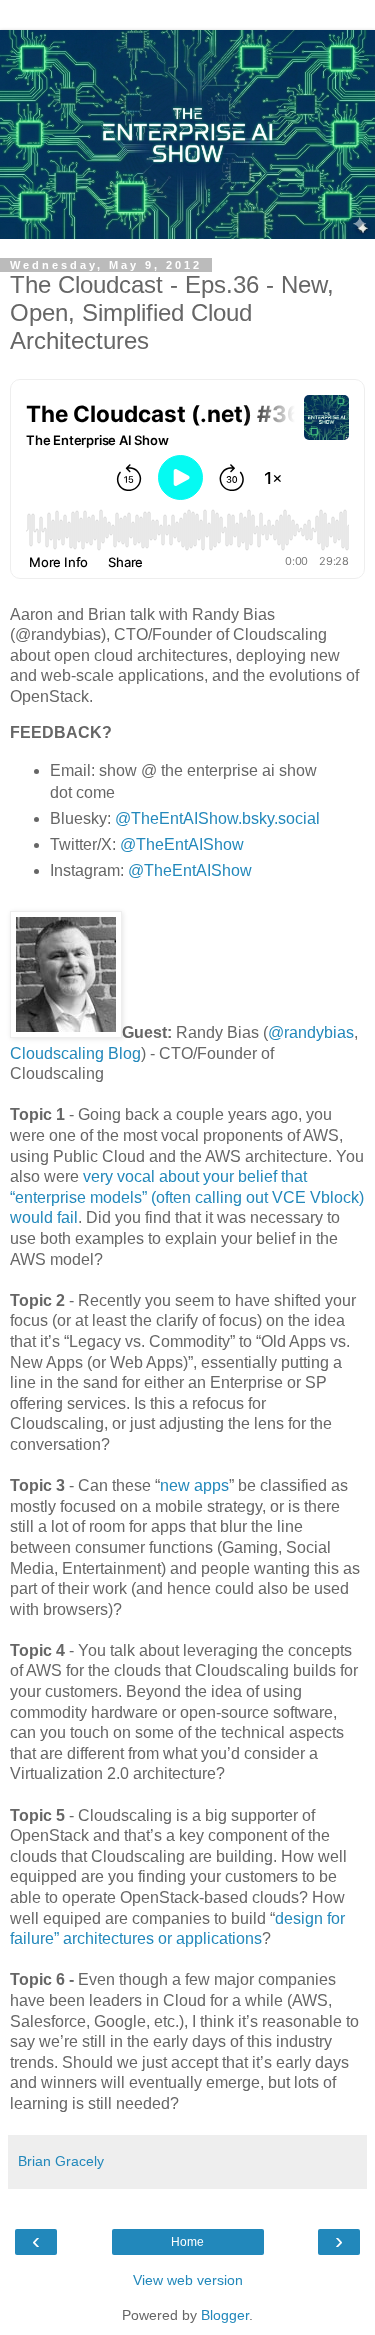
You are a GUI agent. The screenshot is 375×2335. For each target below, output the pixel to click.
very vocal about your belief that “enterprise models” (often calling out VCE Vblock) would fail (187, 1197)
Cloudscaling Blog (75, 1053)
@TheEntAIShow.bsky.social (217, 818)
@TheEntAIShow (182, 844)
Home (187, 2242)
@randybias (311, 1032)
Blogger (225, 2315)
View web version (188, 2280)
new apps (194, 1485)
